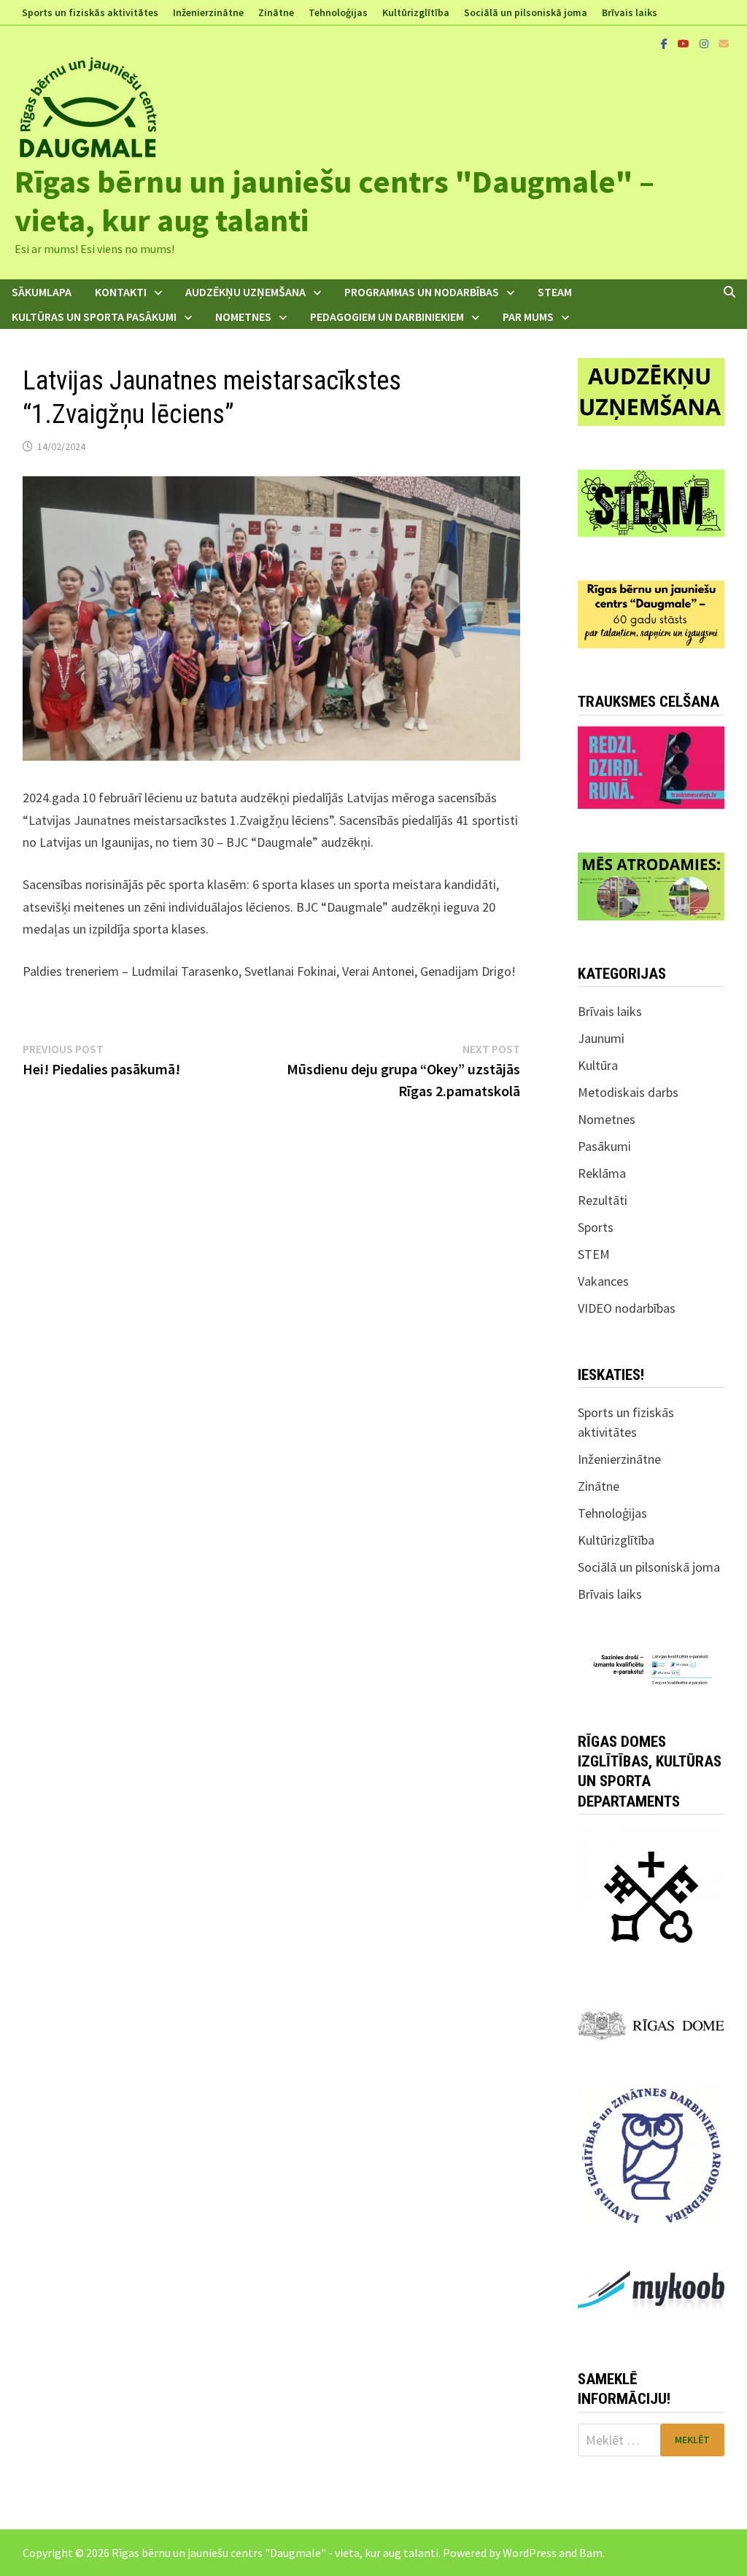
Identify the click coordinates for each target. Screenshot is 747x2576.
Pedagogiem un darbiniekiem (387, 317)
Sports (596, 1227)
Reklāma (602, 1173)
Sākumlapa (42, 292)
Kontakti (121, 292)
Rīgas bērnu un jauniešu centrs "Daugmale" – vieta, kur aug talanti (334, 201)
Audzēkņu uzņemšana (245, 292)
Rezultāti (603, 1200)
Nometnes (243, 317)
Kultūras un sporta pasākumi (94, 317)
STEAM (555, 292)
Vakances (603, 1281)
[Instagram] (705, 43)
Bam (591, 2553)
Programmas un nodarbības (422, 292)
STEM (594, 1254)
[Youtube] (685, 43)
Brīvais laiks (630, 12)
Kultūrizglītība (416, 12)
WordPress (530, 2553)
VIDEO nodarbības (627, 1308)
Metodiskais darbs (628, 1092)
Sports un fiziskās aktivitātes (90, 12)
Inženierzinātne (208, 12)
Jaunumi (601, 1038)
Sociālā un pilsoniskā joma (526, 12)
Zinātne (276, 12)
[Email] (724, 43)
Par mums (528, 317)
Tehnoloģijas (338, 12)
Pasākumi (604, 1146)
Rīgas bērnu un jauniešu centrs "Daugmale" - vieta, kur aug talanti (275, 2553)
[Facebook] (666, 43)
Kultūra (598, 1065)
